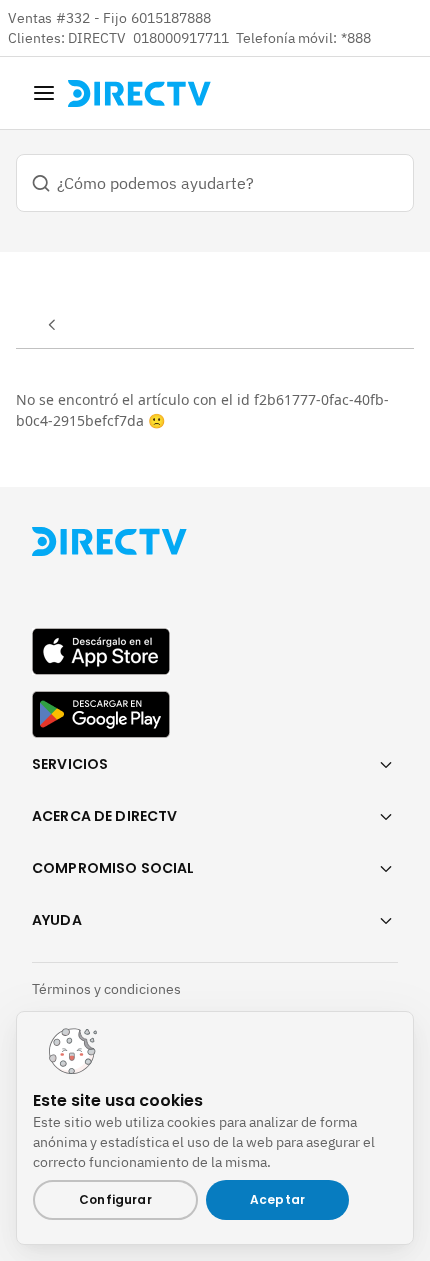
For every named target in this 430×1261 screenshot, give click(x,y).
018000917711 (182, 38)
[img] (44, 93)
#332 (73, 18)
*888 (356, 38)
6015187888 (171, 18)
